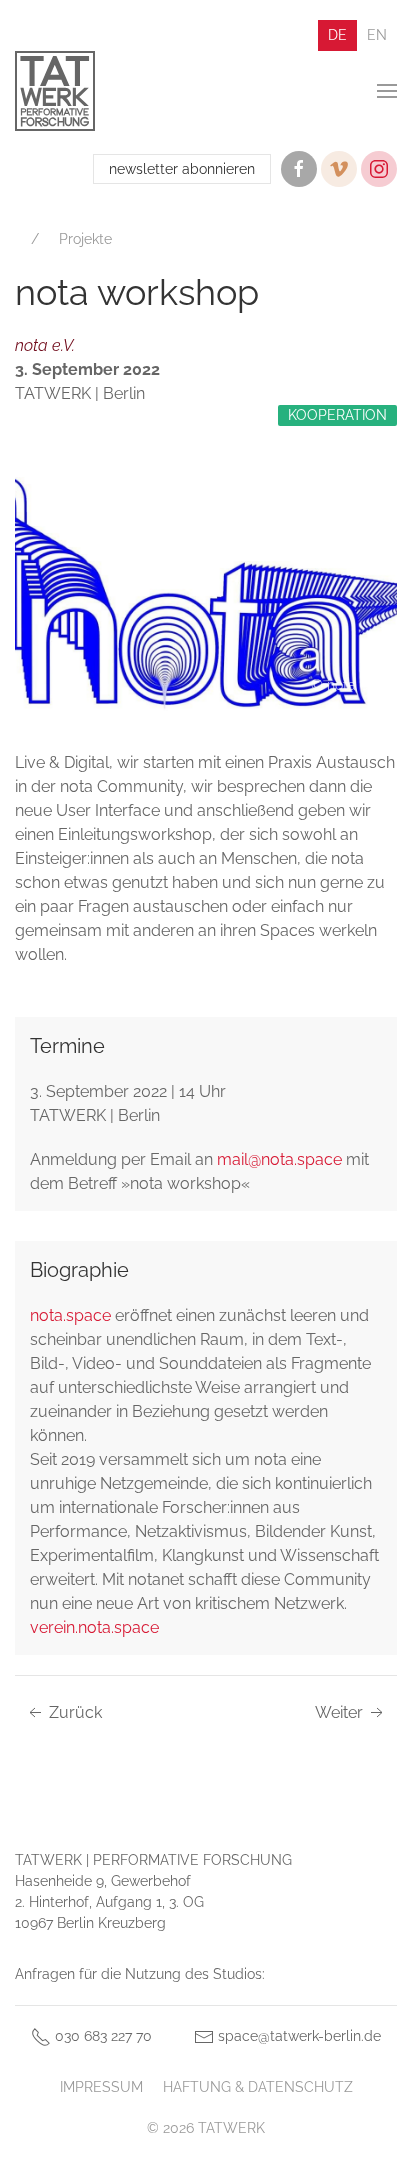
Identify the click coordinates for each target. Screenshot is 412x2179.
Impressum (101, 2087)
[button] (387, 91)
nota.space (70, 1315)
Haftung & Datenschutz (258, 2087)
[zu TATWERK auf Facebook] (299, 169)
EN (377, 35)
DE (337, 35)
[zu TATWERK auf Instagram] (379, 169)
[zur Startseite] (55, 91)
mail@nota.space (279, 1159)
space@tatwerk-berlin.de (297, 2036)
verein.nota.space (94, 1627)
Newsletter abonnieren (182, 169)
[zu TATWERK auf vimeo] (339, 169)
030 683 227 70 (101, 2036)
